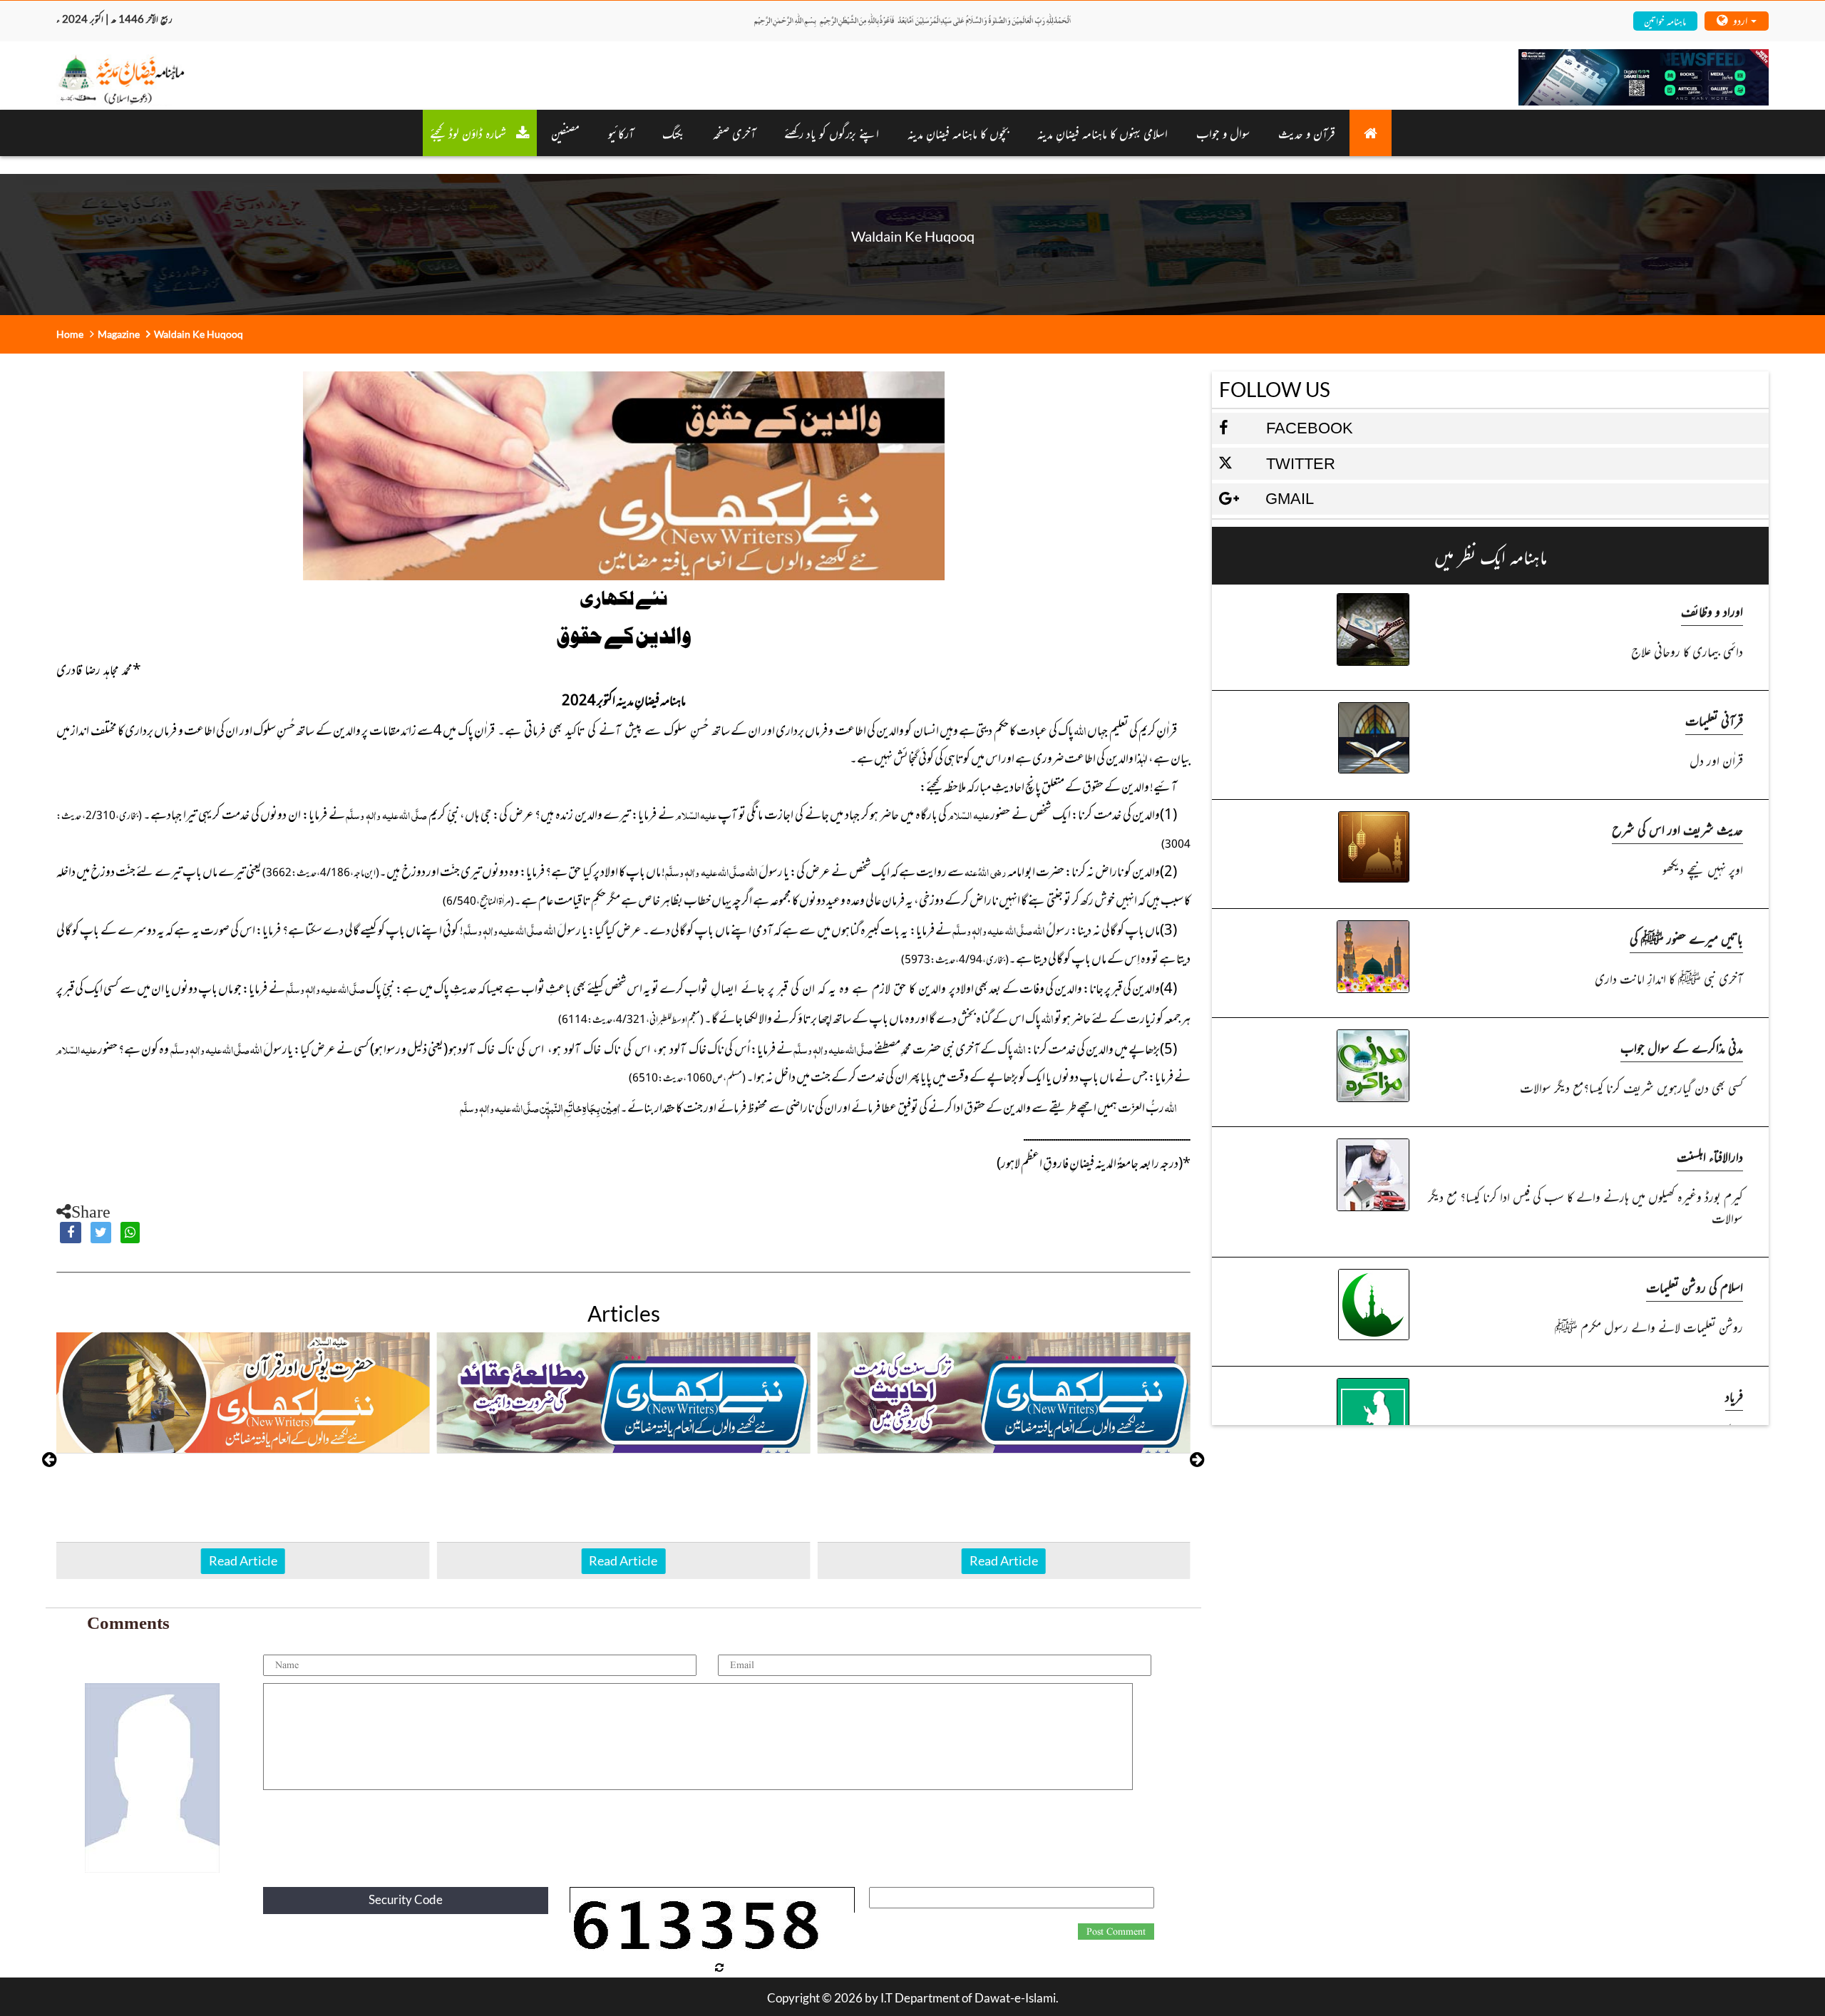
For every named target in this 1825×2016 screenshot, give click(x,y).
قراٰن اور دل (1716, 760)
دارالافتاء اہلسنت (1710, 1156)
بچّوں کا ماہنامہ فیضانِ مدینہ (958, 133)
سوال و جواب (1223, 133)
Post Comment (1116, 1932)
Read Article (243, 1560)
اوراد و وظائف (1712, 611)
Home (70, 334)
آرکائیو (621, 133)
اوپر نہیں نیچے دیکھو (1702, 869)
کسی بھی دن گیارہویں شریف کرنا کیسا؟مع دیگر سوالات (1631, 1087)
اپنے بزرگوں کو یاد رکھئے (832, 133)
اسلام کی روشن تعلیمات (1695, 1286)
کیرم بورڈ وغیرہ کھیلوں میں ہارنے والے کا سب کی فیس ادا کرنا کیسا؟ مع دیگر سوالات (1585, 1207)
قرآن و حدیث (1307, 133)
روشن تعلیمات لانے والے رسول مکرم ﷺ (1649, 1326)
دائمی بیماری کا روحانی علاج (1687, 650)
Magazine (119, 334)
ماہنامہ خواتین (1665, 20)
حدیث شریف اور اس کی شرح (1677, 829)
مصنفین (565, 133)
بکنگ (673, 133)
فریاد (1734, 1395)
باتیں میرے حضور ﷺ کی (1686, 938)
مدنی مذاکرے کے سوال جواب (1682, 1047)
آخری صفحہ (734, 133)
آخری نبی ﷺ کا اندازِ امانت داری (1669, 978)
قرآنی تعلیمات (1714, 720)
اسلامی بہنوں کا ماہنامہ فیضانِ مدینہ (1102, 133)
